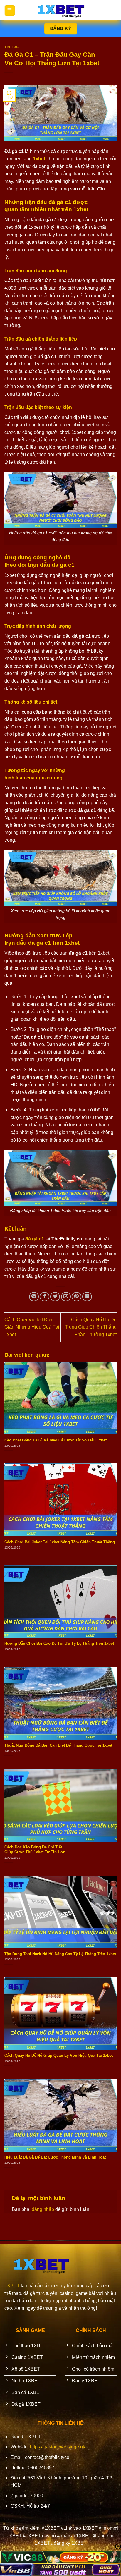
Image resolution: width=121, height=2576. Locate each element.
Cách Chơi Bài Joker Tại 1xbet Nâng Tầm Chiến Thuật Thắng (60, 1542)
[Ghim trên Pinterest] (77, 1297)
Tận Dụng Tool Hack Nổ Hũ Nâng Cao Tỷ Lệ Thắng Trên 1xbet (60, 1954)
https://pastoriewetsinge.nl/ (58, 2447)
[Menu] (10, 10)
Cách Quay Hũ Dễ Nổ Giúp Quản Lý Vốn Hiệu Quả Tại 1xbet (59, 2055)
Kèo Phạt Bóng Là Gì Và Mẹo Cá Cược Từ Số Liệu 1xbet (56, 1440)
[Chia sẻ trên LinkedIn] (87, 1297)
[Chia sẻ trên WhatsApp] (34, 1297)
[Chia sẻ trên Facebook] (44, 1297)
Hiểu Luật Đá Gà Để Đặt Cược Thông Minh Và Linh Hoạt (55, 2157)
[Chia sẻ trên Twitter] (55, 1297)
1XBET (12, 2286)
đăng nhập (43, 2209)
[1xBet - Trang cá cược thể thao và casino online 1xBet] (60, 10)
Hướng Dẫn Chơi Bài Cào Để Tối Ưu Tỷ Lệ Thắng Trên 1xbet (59, 1643)
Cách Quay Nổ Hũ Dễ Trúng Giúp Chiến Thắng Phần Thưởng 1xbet (91, 1327)
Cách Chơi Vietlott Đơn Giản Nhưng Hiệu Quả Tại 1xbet (32, 1327)
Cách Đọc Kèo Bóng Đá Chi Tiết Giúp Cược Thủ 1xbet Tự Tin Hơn (35, 1850)
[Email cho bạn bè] (66, 1297)
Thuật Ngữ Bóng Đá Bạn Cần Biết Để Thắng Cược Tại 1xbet (58, 1745)
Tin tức (12, 47)
